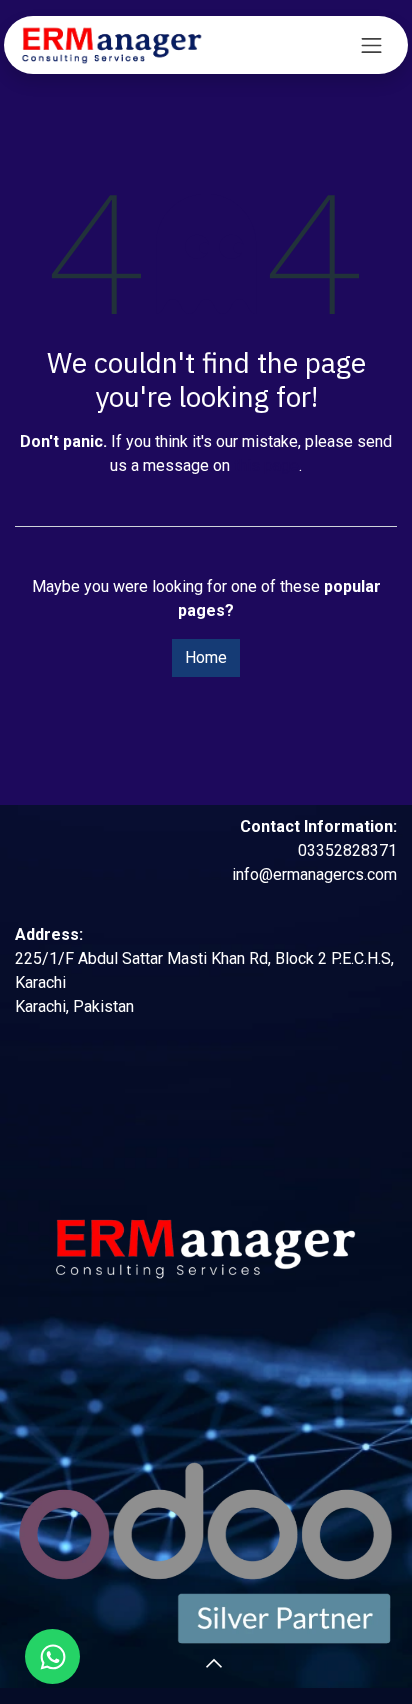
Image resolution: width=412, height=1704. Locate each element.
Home (206, 657)
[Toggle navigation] (372, 45)
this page (266, 465)
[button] (182, 1664)
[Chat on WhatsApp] (52, 1656)
